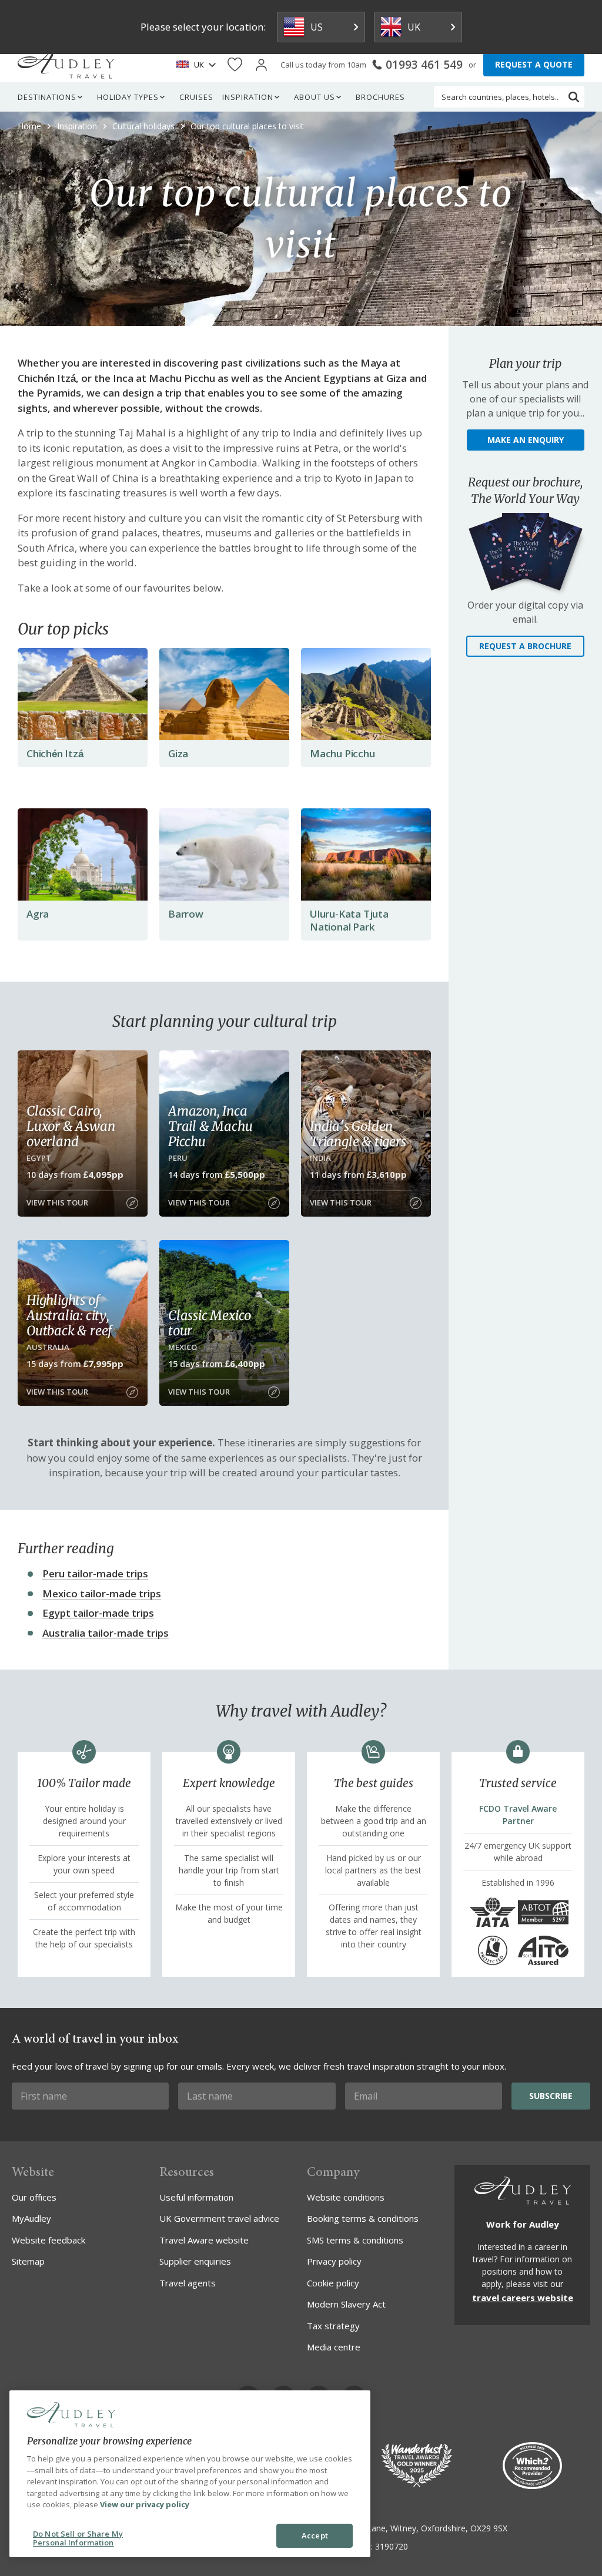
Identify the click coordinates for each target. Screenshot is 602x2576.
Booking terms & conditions (363, 2218)
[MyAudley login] (261, 65)
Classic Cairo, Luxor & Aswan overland (71, 1126)
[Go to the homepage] (66, 65)
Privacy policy (334, 2261)
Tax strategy (333, 2326)
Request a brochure (525, 646)
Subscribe (551, 2096)
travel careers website (523, 2298)
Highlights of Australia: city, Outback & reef (69, 1315)
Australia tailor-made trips (106, 1633)
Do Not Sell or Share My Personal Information (78, 2538)
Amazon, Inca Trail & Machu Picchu (210, 1126)
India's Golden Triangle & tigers (358, 1134)
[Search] (574, 97)
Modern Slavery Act (346, 2304)
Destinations (47, 97)
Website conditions (346, 2197)
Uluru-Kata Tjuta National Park (349, 920)
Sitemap (28, 2261)
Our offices (34, 2197)
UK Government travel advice (219, 2218)
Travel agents (188, 2283)
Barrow (186, 914)
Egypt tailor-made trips (98, 1613)
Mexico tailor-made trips (102, 1593)
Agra (38, 914)
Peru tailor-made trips (95, 1574)
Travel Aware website (204, 2240)
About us (315, 97)
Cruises (196, 97)
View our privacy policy (145, 2504)
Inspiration (248, 97)
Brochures (380, 97)
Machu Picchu (342, 753)
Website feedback (49, 2240)
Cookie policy (333, 2283)
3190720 (392, 2546)
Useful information (196, 2197)
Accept (315, 2535)
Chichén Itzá (55, 753)
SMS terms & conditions (355, 2240)
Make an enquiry (526, 440)
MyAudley (31, 2218)
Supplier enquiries (195, 2261)
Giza (178, 753)
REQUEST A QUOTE (534, 64)
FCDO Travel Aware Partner (518, 1815)
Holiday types (128, 97)
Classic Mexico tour (210, 1323)
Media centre (334, 2347)
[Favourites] (235, 65)
